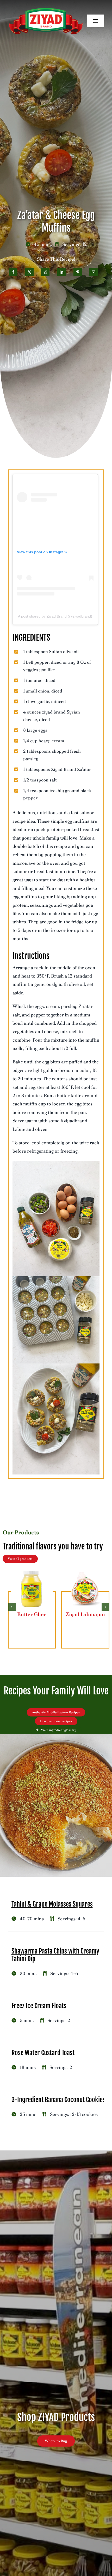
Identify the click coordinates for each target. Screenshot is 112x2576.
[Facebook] (13, 272)
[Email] (94, 272)
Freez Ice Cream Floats (39, 2006)
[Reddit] (45, 272)
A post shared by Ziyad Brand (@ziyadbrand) (55, 616)
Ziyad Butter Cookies (32, 1618)
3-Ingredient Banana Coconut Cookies (58, 2100)
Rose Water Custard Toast (43, 2053)
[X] (29, 272)
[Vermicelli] (85, 1571)
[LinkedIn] (61, 272)
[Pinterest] (78, 272)
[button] (12, 1607)
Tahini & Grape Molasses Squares (52, 1904)
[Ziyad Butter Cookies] (32, 1571)
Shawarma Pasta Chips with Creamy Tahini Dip (55, 1955)
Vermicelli (85, 1614)
